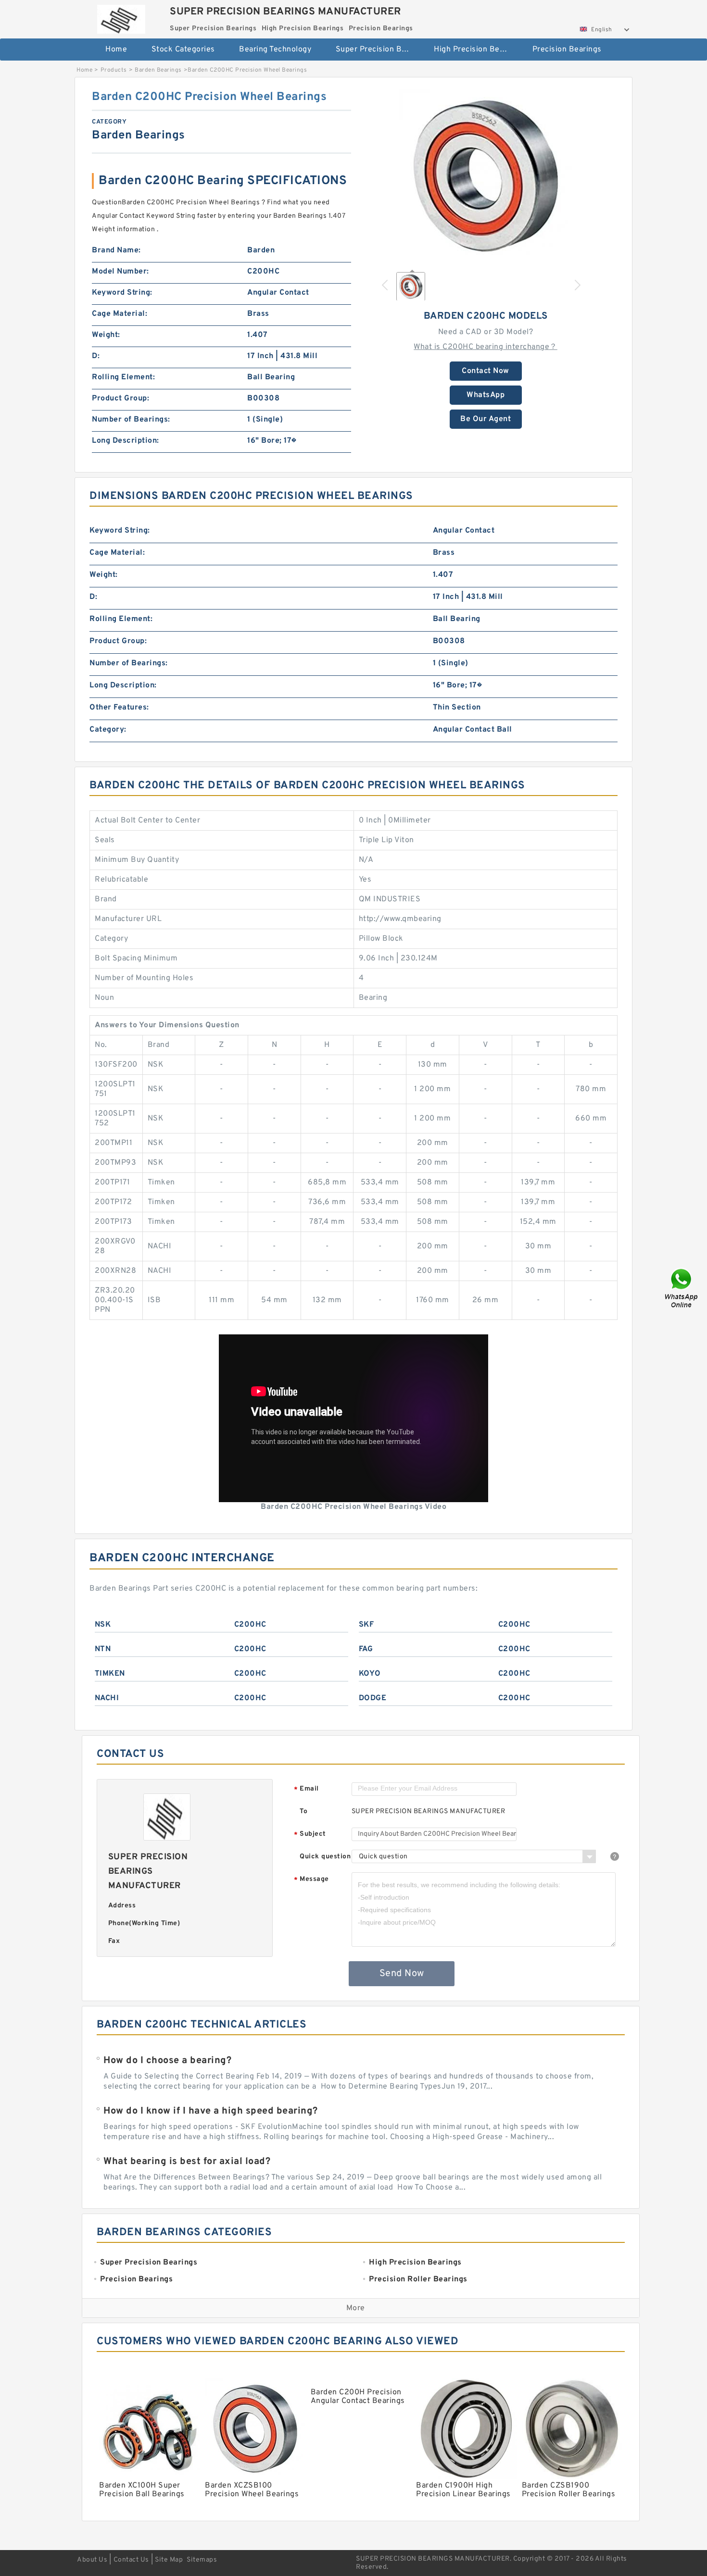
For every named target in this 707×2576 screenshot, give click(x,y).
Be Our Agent (486, 419)
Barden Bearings (158, 70)
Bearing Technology (275, 50)
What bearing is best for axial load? (187, 2162)
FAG (366, 1649)
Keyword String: (122, 293)
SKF (366, 1625)
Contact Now (486, 371)
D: (96, 356)
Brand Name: (116, 250)
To (303, 1811)
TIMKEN (110, 1674)
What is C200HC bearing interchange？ (486, 347)
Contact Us (131, 2560)
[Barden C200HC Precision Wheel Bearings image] (486, 176)
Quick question (325, 1857)
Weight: (106, 335)
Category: (108, 730)
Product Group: (120, 398)
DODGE (373, 1698)
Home (116, 50)
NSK (103, 1625)
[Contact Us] (682, 1288)
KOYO (370, 1674)
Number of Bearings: (131, 420)
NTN (103, 1649)
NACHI (107, 1698)
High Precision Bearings (476, 50)
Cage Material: (120, 314)
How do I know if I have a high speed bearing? (211, 2111)
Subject (310, 1835)
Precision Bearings (567, 50)
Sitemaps (202, 2560)
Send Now (402, 1974)
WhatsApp (486, 395)
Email (306, 1789)
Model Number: (120, 272)
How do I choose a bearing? (167, 2061)
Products (114, 70)
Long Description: (126, 441)
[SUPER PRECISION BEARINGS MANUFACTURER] (121, 17)
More (356, 2308)
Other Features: (119, 708)
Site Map (169, 2560)
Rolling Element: (123, 377)
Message (311, 1880)
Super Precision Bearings (378, 50)
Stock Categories (183, 50)
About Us (92, 2560)
